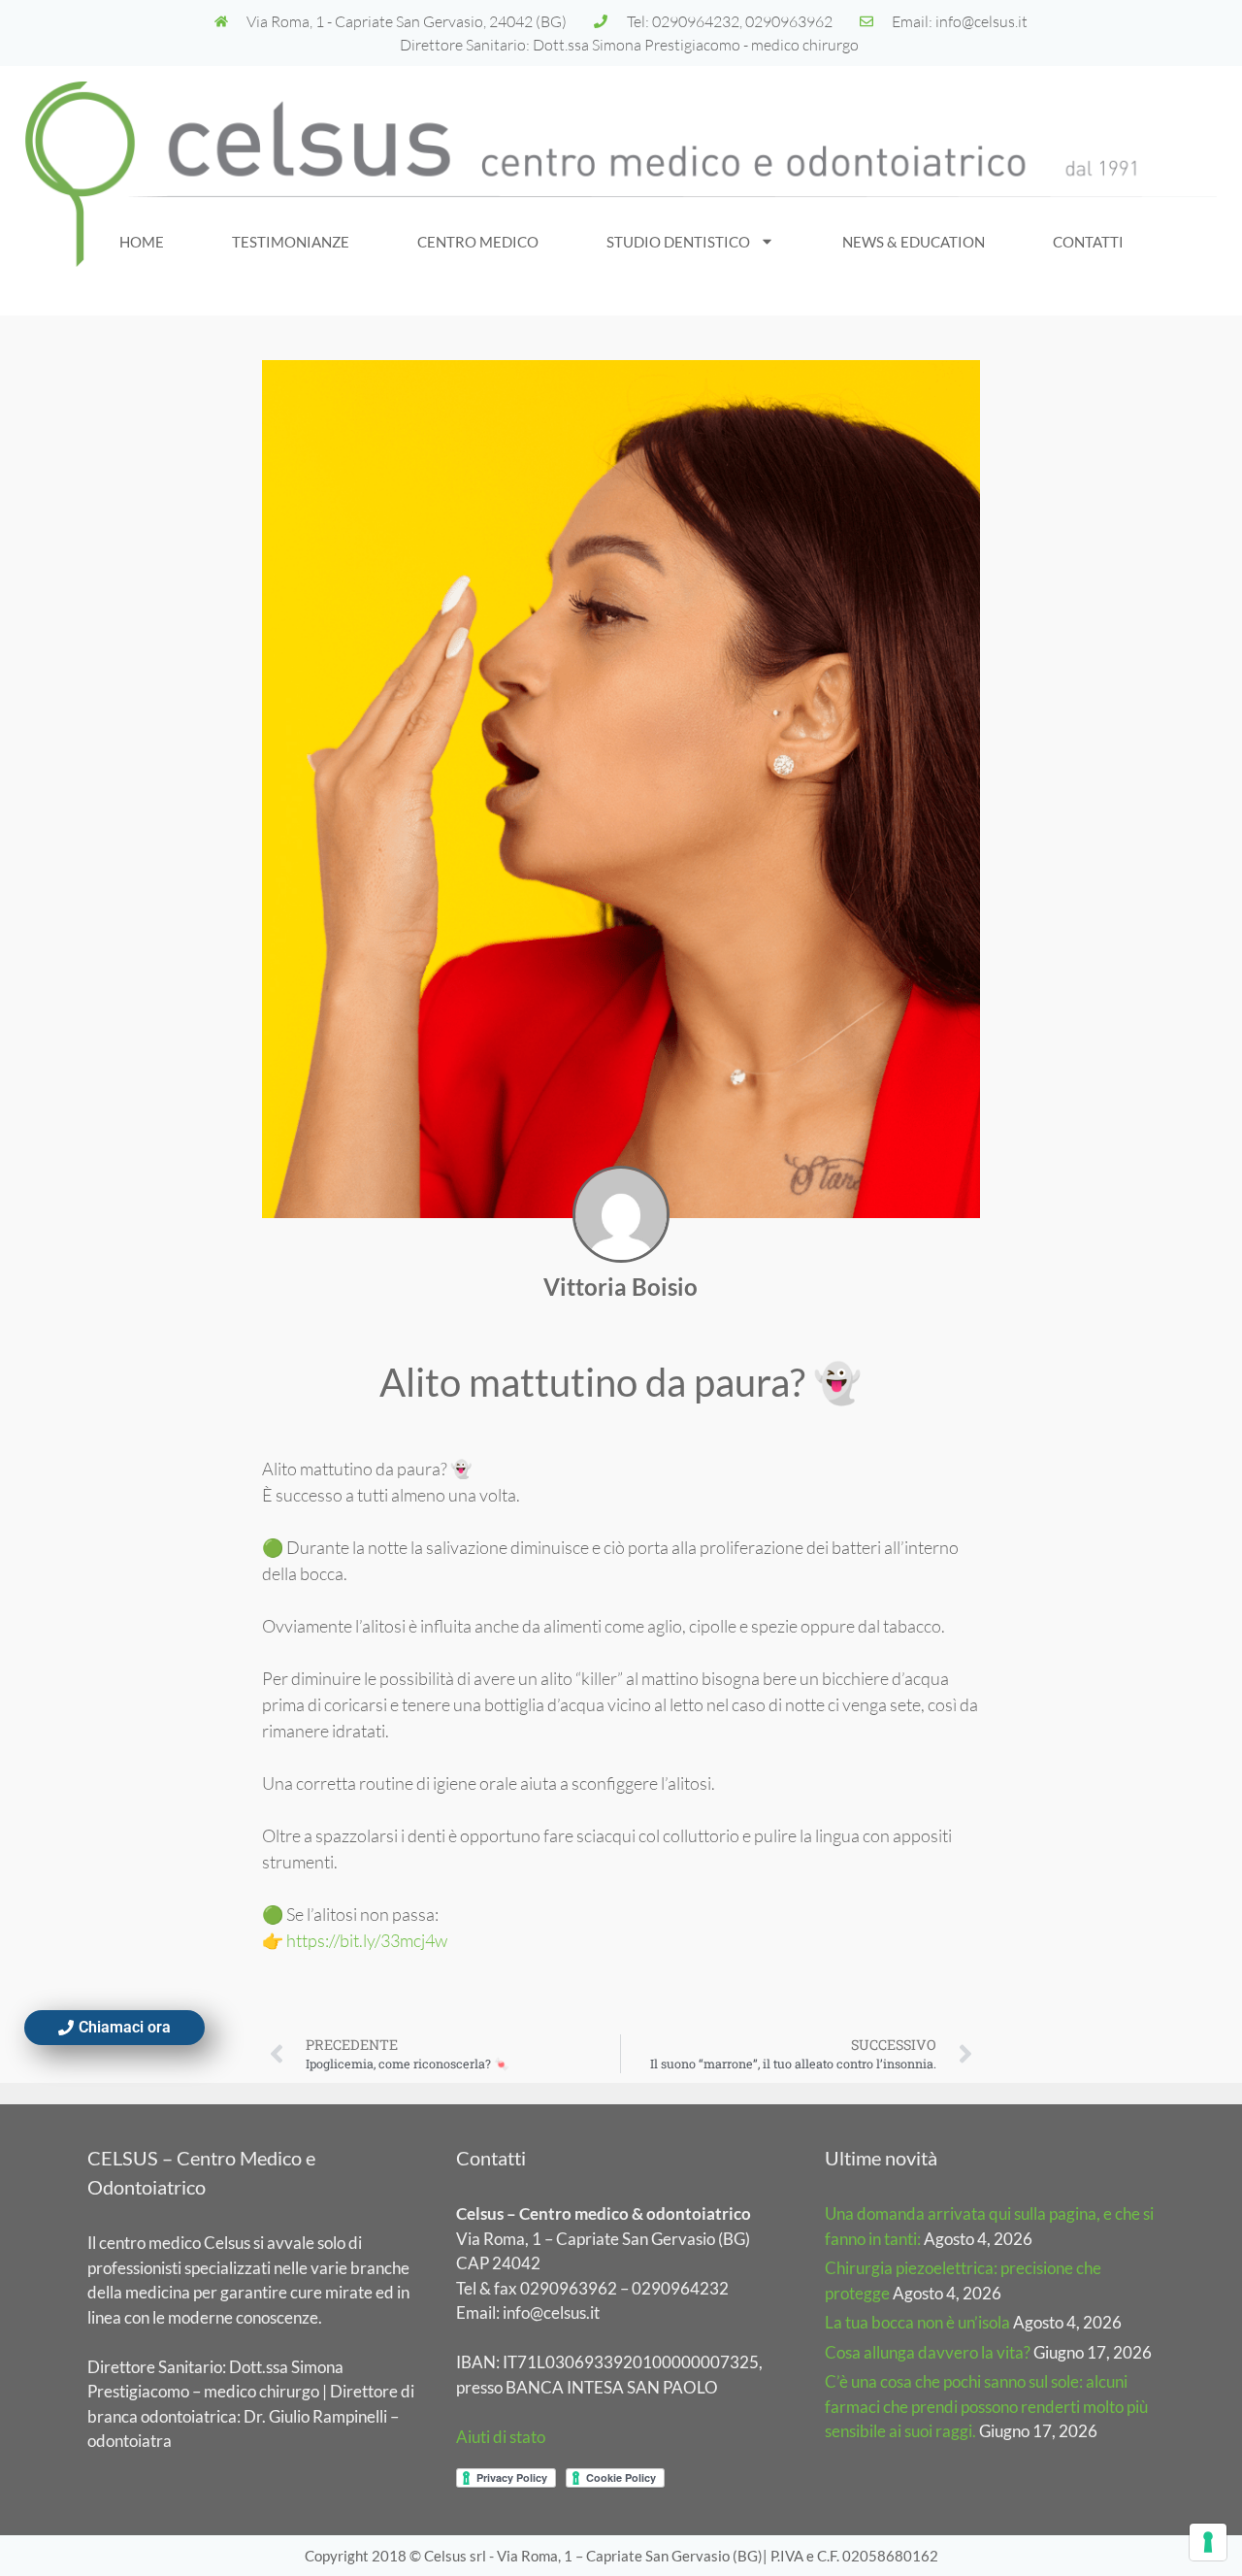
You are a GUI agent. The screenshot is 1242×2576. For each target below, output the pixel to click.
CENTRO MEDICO (478, 242)
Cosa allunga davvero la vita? (928, 2352)
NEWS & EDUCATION (914, 242)
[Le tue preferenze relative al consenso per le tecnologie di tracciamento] (1208, 2542)
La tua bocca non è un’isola (917, 2322)
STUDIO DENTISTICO (678, 242)
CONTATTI (1088, 242)
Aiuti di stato (501, 2437)
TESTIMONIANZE (291, 242)
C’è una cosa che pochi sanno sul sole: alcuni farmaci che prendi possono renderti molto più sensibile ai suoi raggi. (986, 2406)
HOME (142, 242)
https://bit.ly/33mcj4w (367, 1940)
